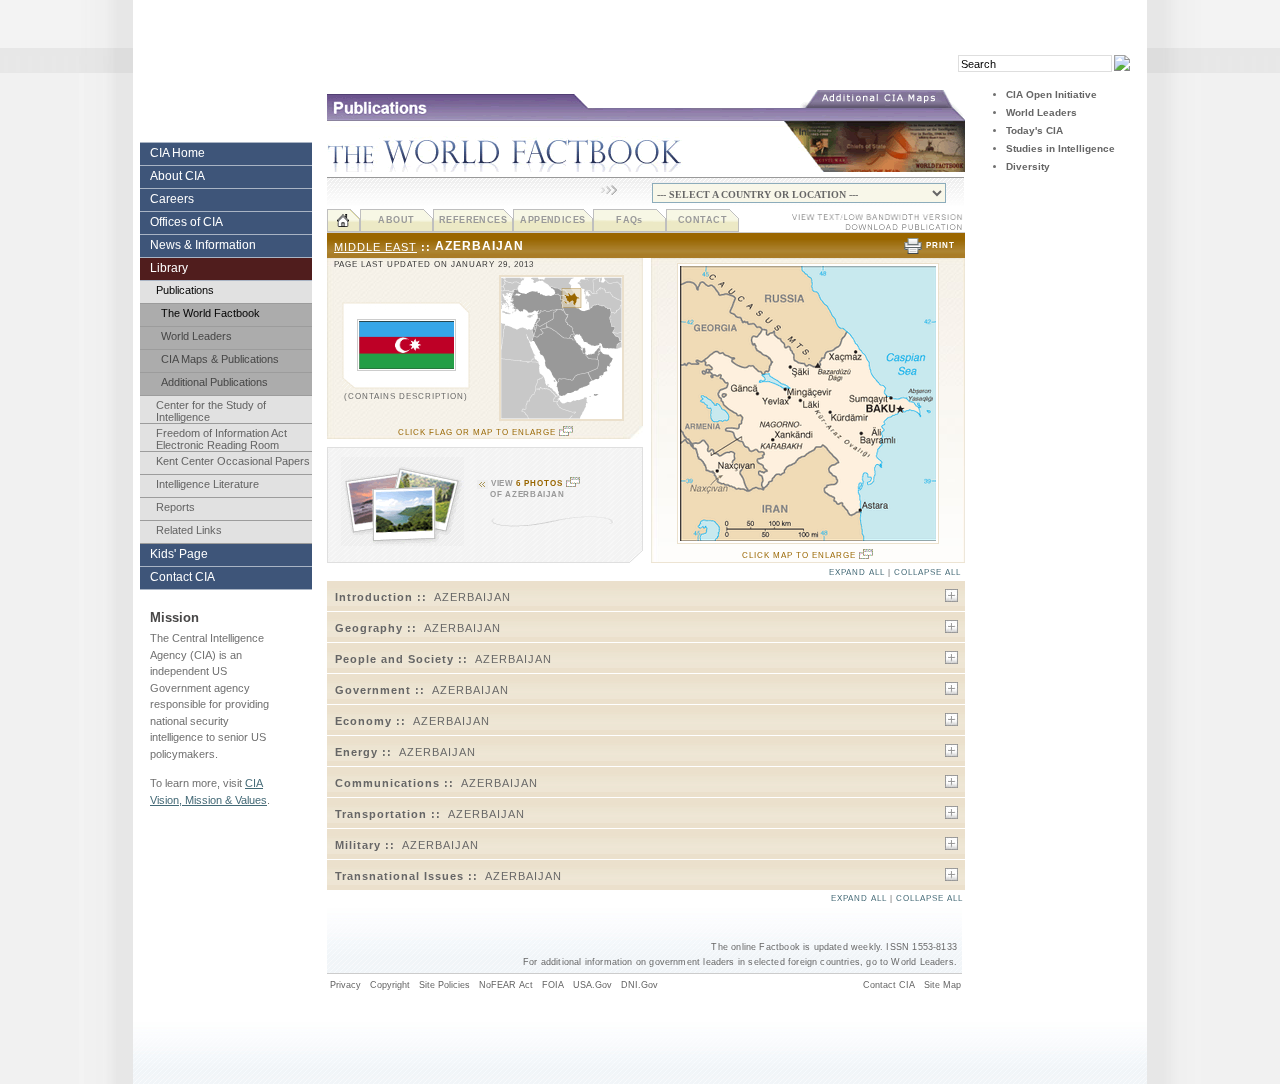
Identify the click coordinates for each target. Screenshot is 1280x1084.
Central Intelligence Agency (226, 81)
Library (169, 268)
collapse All (927, 572)
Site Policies (444, 985)
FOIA (553, 985)
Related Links (189, 530)
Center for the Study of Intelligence (211, 411)
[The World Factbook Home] (343, 220)
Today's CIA (1034, 130)
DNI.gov (639, 985)
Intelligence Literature (207, 484)
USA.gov (592, 985)
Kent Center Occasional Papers (233, 461)
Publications (185, 290)
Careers (172, 199)
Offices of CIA (186, 222)
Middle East (375, 247)
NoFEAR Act (506, 985)
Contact (702, 220)
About (396, 220)
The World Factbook (210, 313)
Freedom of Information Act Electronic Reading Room (221, 439)
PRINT (940, 245)
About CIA (177, 176)
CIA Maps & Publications (220, 359)
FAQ (629, 220)
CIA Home (177, 153)
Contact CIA (182, 577)
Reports (175, 507)
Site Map (942, 985)
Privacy (345, 985)
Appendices (553, 220)
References (473, 220)
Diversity (1028, 166)
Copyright (390, 985)
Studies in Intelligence (1060, 148)
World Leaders (196, 336)
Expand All (857, 572)
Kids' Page (179, 554)
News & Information (203, 245)
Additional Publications (214, 382)
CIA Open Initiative (1051, 94)
